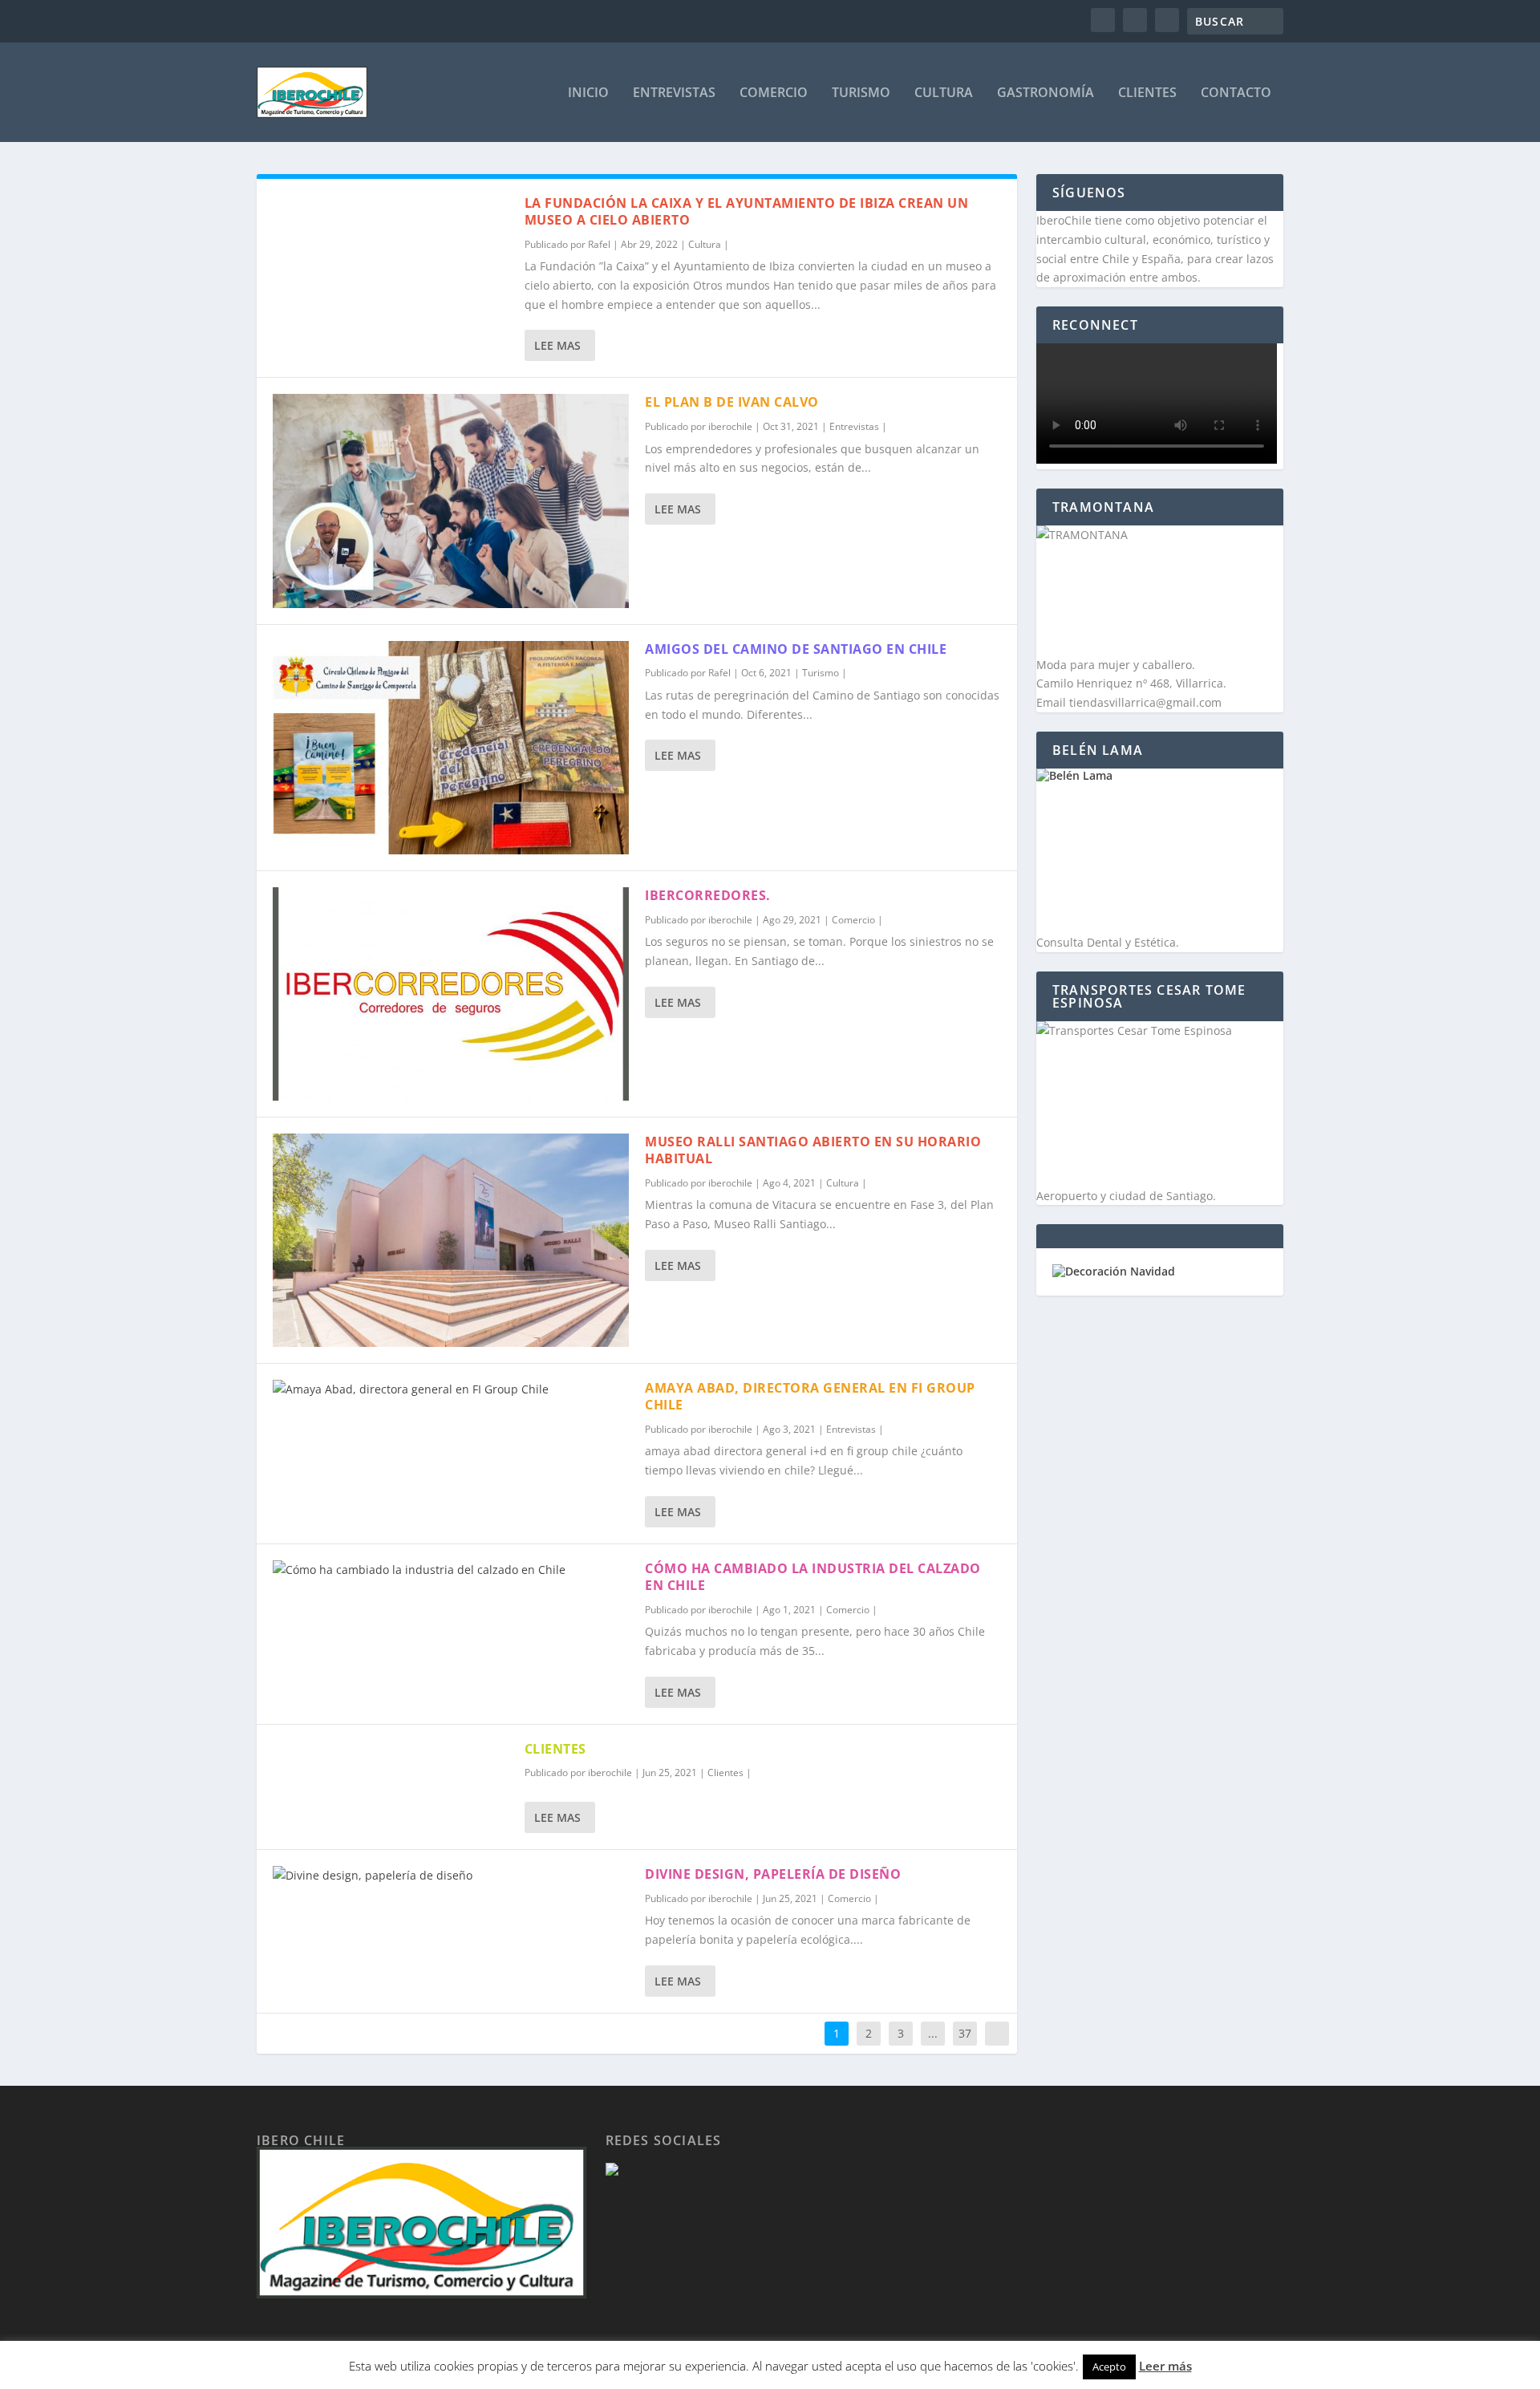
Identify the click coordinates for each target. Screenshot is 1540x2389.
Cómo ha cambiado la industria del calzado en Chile (813, 1577)
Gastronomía (1046, 93)
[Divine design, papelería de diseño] (451, 1876)
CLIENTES (555, 1749)
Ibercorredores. (708, 895)
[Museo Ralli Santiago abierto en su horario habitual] (451, 1240)
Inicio (588, 93)
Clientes (1147, 93)
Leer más (1165, 2366)
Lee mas (557, 345)
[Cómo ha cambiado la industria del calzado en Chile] (451, 1570)
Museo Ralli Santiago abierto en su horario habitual (813, 1150)
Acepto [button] (1109, 2367)
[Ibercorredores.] (451, 994)
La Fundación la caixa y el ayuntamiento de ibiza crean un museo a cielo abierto (747, 211)
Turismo (861, 93)
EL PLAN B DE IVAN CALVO (732, 402)
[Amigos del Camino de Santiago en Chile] (451, 748)
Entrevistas (674, 93)
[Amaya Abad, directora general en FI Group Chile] (451, 1389)
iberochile (730, 426)
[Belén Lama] (1160, 851)
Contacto (1236, 93)
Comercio (774, 93)
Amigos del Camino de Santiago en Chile (796, 649)
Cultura (944, 93)
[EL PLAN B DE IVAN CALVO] (451, 501)
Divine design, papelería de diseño (773, 1874)
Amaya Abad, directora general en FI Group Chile (810, 1396)
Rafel (599, 244)
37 (965, 2033)
